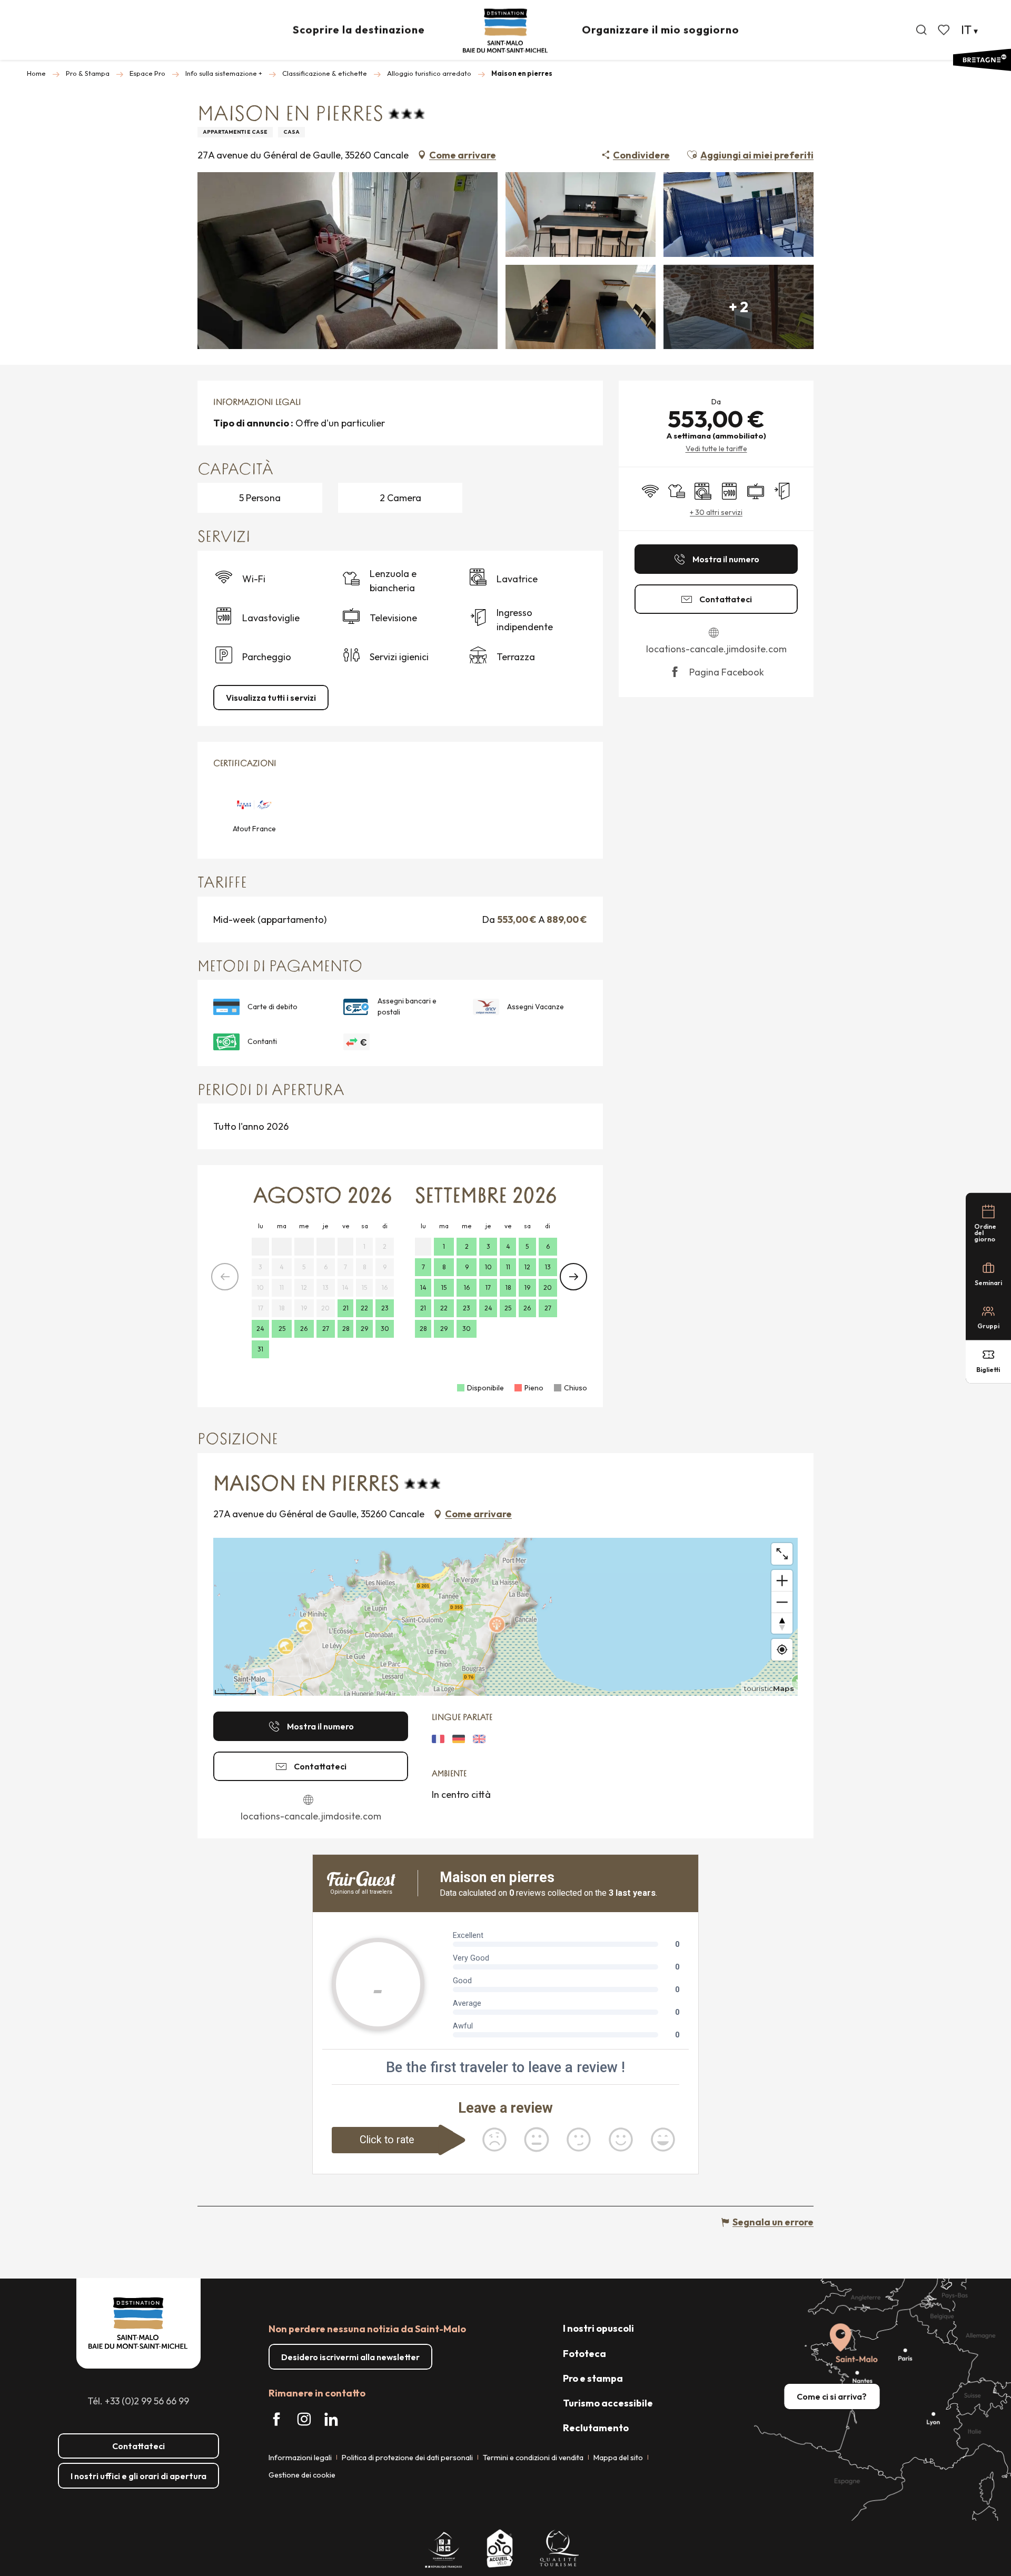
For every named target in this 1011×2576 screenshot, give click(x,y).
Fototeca (584, 2354)
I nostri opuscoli (598, 2328)
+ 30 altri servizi (716, 512)
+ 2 (739, 307)
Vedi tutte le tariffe (716, 449)
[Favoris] (945, 30)
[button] (921, 30)
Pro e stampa (593, 2378)
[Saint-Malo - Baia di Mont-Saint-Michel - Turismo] (505, 31)
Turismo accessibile (608, 2403)
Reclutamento (596, 2428)
